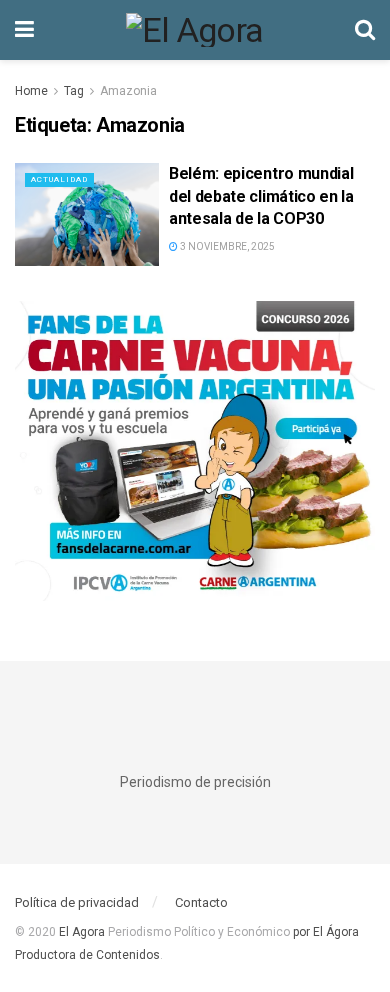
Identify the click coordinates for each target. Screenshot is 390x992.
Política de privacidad (77, 902)
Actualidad (59, 179)
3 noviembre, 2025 (226, 246)
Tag (74, 91)
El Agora (83, 932)
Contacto (201, 902)
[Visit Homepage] (195, 30)
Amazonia (128, 91)
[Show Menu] (24, 30)
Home (31, 91)
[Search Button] (365, 30)
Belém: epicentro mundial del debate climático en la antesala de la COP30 (261, 196)
